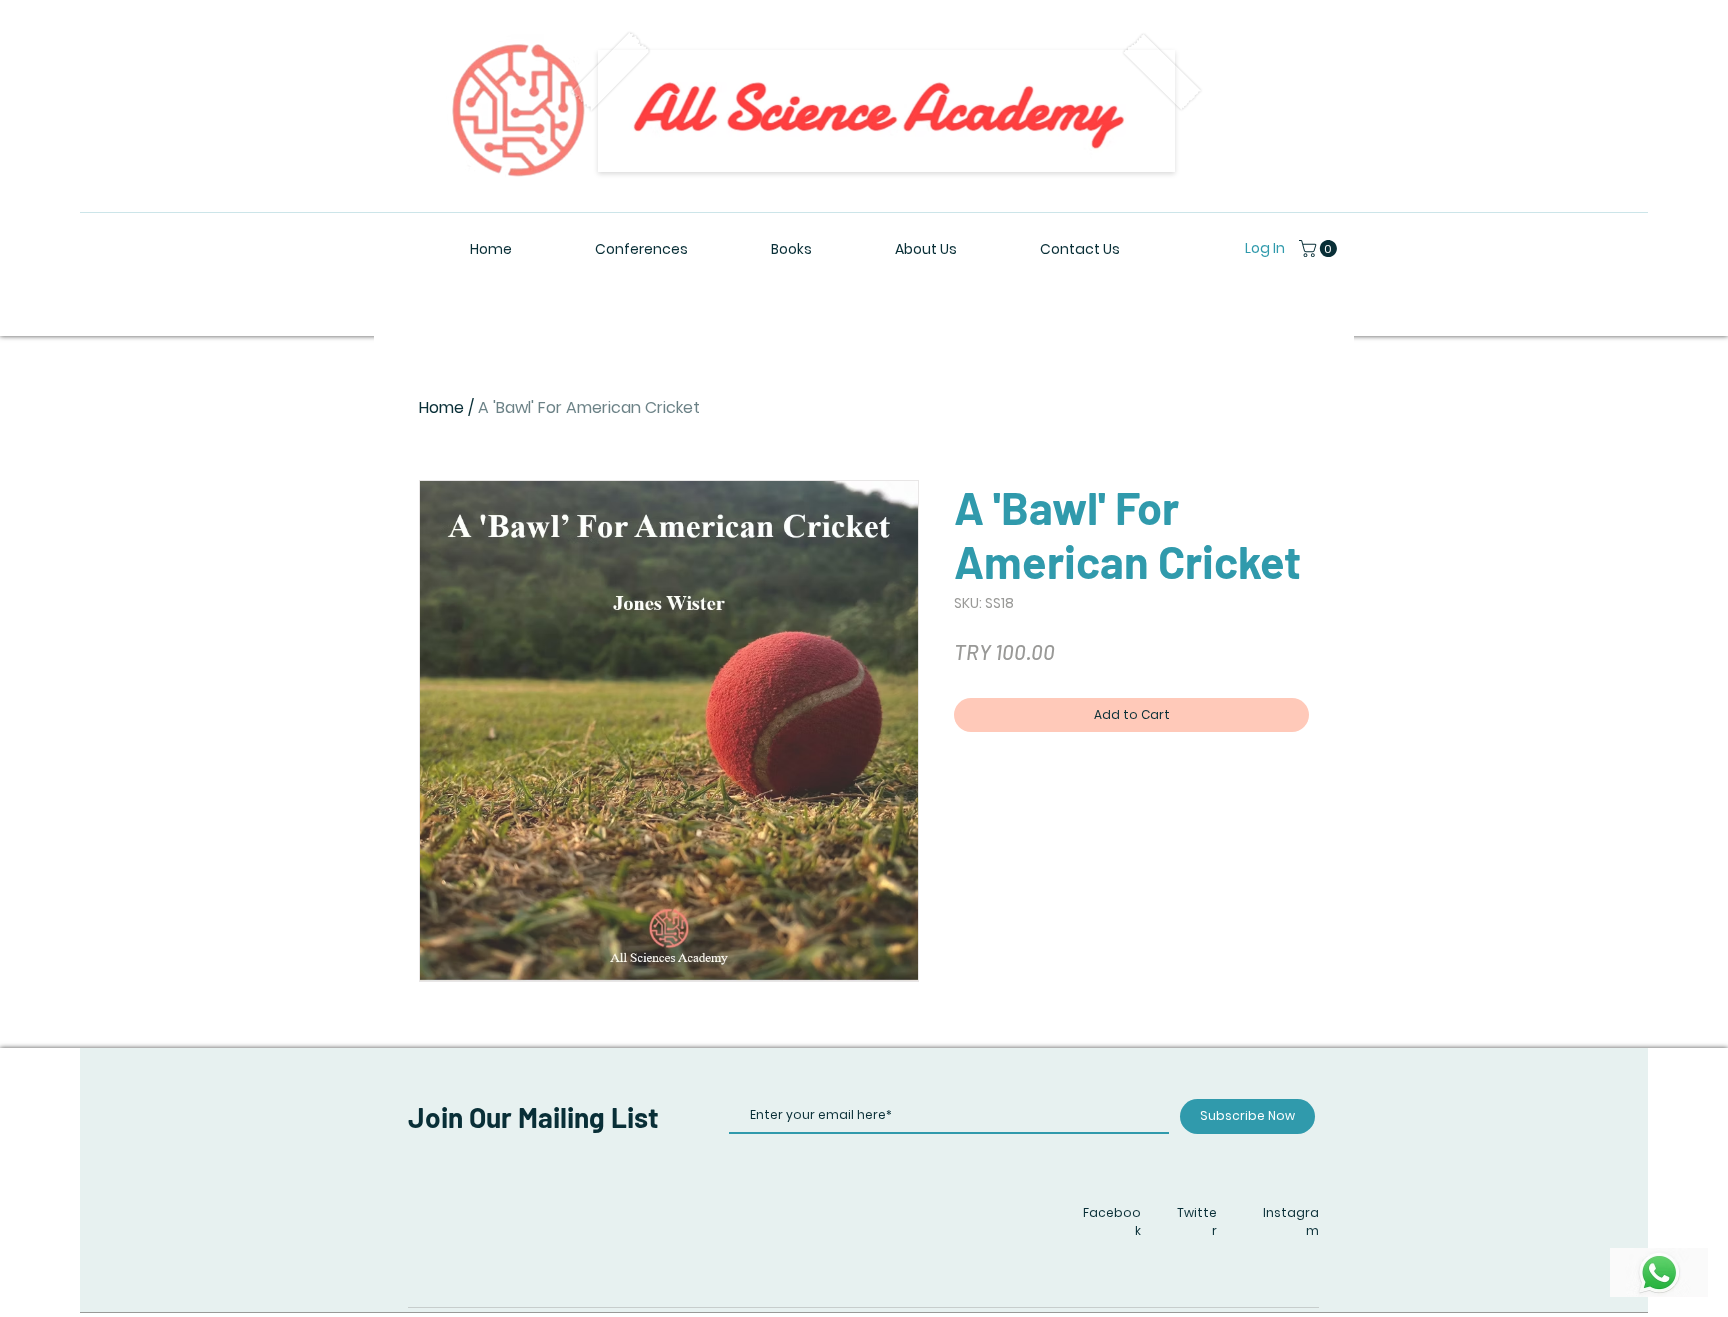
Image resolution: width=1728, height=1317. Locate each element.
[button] (1320, 248)
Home (441, 407)
